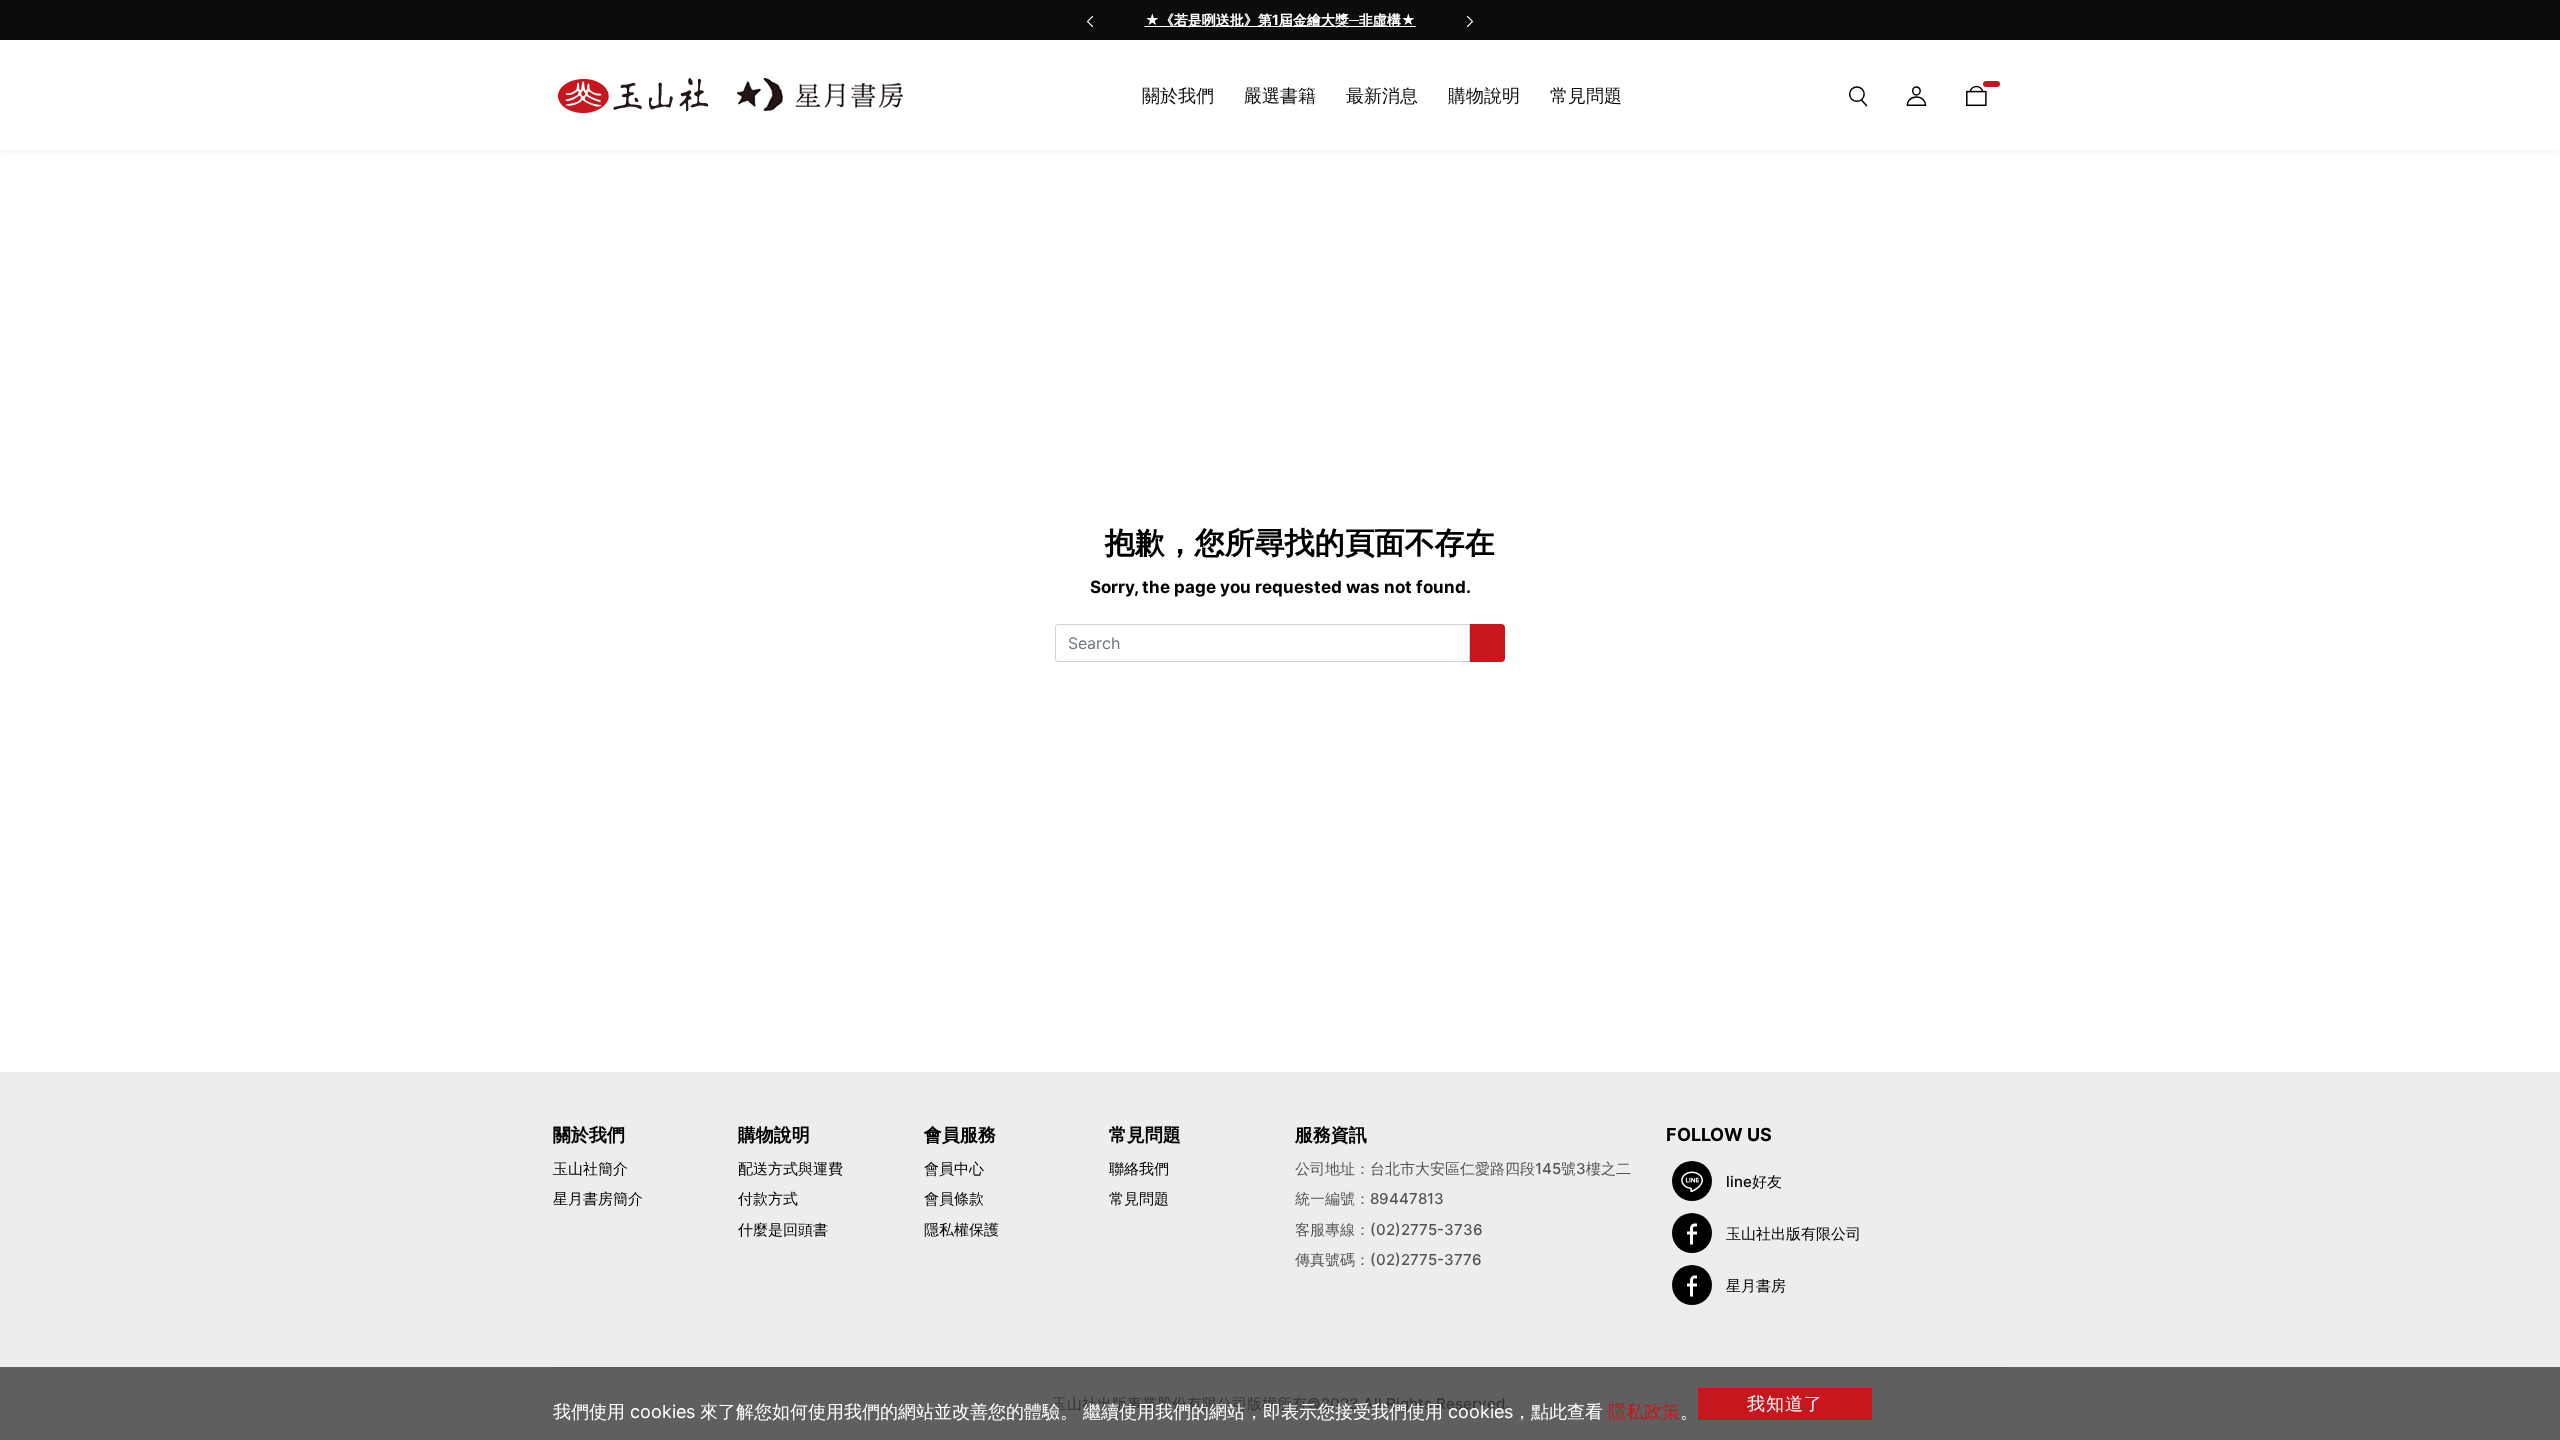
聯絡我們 (1139, 1168)
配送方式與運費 (790, 1168)
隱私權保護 (961, 1229)
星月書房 (1756, 1285)
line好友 (1754, 1181)
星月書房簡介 (598, 1198)
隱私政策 (1644, 1411)
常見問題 (1139, 1198)
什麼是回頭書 (783, 1229)
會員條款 (954, 1198)
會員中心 (954, 1168)
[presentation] (1090, 20)
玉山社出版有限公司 (1793, 1233)
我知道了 (1785, 1403)
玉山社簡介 (590, 1168)
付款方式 (768, 1198)
